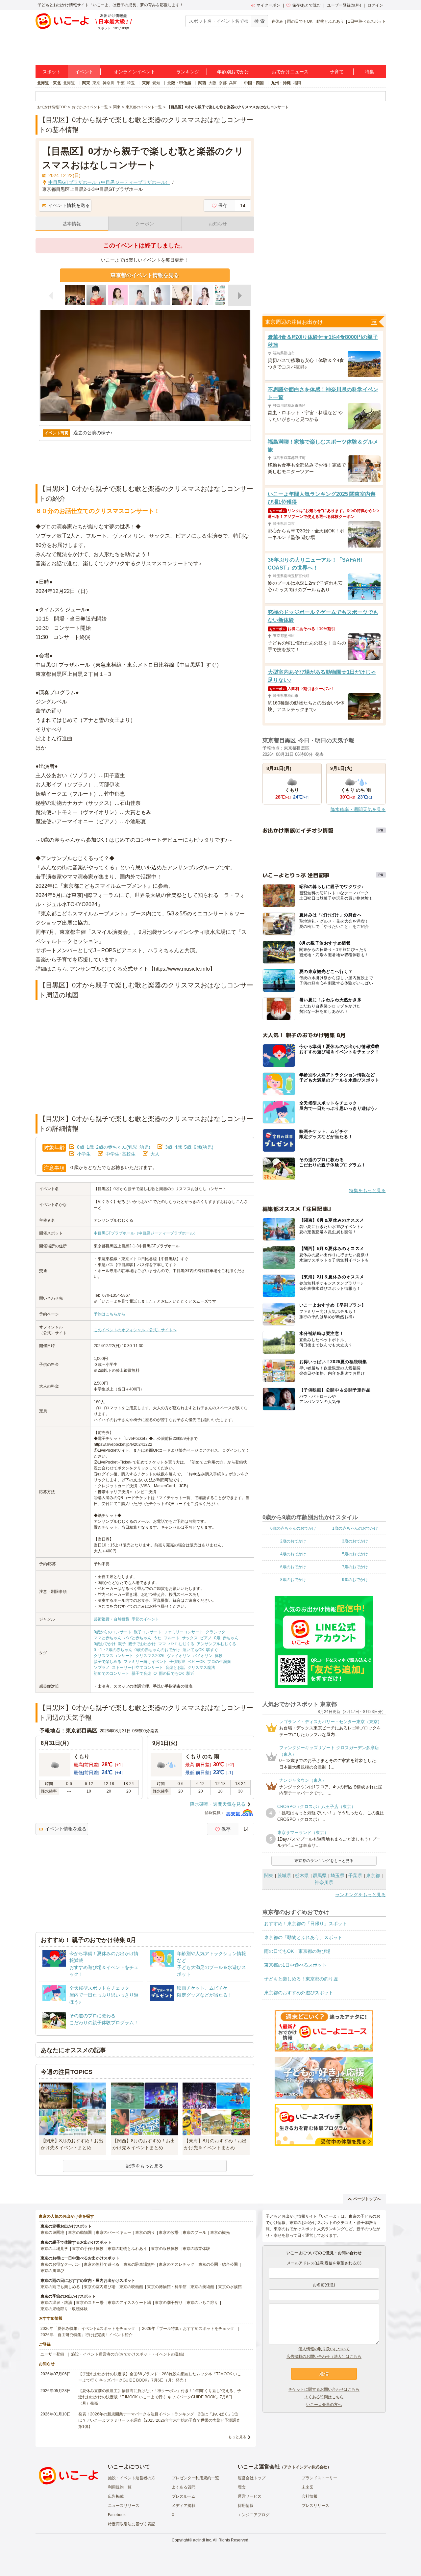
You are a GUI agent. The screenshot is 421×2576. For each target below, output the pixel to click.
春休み (277, 21)
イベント (84, 72)
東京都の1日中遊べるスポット (295, 1965)
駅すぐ (212, 1650)
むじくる (186, 1644)
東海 (146, 83)
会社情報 (310, 2496)
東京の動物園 (80, 2232)
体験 (219, 1656)
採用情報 (246, 2506)
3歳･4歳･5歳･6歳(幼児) (189, 1147)
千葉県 (355, 1875)
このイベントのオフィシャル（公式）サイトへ (135, 1330)
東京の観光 (220, 2232)
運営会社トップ (252, 2478)
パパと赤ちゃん (137, 1638)
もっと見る (237, 2437)
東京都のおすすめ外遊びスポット (299, 1993)
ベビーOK (196, 1662)
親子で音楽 (141, 1673)
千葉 (121, 83)
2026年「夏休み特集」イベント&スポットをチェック (88, 2329)
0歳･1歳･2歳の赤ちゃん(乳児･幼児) (114, 1147)
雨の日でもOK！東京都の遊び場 (297, 1951)
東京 (96, 83)
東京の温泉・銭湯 (56, 2303)
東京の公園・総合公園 (218, 2264)
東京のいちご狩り (202, 2303)
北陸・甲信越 (179, 83)
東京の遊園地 (52, 2232)
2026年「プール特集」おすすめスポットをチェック (188, 2329)
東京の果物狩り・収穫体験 (64, 2309)
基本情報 (72, 224)
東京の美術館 (202, 2287)
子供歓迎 (177, 1662)
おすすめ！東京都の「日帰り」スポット (306, 1924)
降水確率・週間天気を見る (218, 1804)
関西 (202, 83)
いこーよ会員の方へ (324, 2405)
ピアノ (206, 1638)
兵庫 (233, 83)
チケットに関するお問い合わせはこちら (324, 2389)
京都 (223, 83)
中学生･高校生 (121, 1154)
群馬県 (320, 1875)
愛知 (156, 83)
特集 (369, 72)
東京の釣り (145, 2232)
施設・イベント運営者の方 (132, 2478)
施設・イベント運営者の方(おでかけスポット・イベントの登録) (128, 2354)
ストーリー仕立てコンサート (137, 1668)
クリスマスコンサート (113, 1656)
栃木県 (302, 1875)
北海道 (69, 83)
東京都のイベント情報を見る (145, 275)
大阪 (212, 83)
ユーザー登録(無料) (344, 5)
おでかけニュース (290, 72)
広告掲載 (116, 2496)
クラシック (215, 1632)
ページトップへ (367, 2199)
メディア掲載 (184, 2506)
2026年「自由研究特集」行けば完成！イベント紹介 (87, 2335)
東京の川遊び (52, 2271)
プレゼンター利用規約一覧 (195, 2478)
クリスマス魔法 (201, 1668)
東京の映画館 (131, 2287)
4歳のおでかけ (293, 1554)
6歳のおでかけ (293, 1567)
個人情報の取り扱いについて (324, 2349)
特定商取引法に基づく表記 (132, 2524)
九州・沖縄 (281, 83)
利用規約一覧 (120, 2487)
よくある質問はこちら (324, 2397)
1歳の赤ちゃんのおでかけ (355, 1528)
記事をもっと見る (145, 2166)
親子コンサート (148, 1632)
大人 (155, 1154)
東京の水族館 (230, 2287)
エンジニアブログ (254, 2515)
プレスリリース (315, 2506)
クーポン (145, 224)
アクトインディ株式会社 (306, 2467)
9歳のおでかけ (355, 1580)
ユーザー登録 (52, 2354)
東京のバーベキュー (113, 2232)
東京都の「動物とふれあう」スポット (303, 1937)
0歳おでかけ (105, 1644)
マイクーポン (268, 5)
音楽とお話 (175, 1668)
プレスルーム (184, 2496)
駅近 (190, 1673)
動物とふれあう (330, 21)
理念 (242, 2487)
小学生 (84, 1154)
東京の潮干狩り (169, 2303)
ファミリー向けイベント (145, 1662)
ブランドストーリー (319, 2478)
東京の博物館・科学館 (167, 2287)
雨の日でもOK (300, 21)
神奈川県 (324, 1882)
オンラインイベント (135, 72)
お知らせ (218, 224)
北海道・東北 (49, 83)
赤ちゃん (231, 1638)
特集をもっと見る (367, 1190)
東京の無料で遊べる (102, 2264)
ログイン (375, 5)
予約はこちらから (110, 1314)
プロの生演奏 (219, 1662)
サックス (190, 1638)
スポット (52, 72)
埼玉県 (337, 1875)
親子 (122, 1644)
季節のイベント (145, 1619)
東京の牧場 (169, 2232)
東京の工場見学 (54, 2249)
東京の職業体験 (196, 2249)
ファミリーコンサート (184, 1632)
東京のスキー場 (90, 2303)
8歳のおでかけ (293, 1580)
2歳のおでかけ (293, 1541)
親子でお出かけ (142, 1644)
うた (158, 1638)
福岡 (297, 83)
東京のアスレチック (177, 2264)
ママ (162, 1644)
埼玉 (131, 83)
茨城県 (284, 1875)
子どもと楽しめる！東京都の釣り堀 (301, 1979)
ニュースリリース (124, 2506)
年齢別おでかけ (233, 72)
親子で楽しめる (108, 1662)
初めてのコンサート (111, 1673)
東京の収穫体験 (165, 2249)
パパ (172, 1644)
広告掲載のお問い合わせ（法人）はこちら (324, 2357)
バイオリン (203, 1656)
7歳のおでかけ (355, 1567)
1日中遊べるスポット (367, 21)
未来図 (308, 2487)
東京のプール (194, 2232)
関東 (86, 83)
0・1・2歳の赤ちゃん (113, 1650)
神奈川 (109, 83)
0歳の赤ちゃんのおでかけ (157, 1650)
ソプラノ (102, 1668)
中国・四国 (254, 83)
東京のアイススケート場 (129, 2303)
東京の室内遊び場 (100, 2287)
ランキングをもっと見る (360, 1895)
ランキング (188, 72)
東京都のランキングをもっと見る (324, 1861)
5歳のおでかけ (355, 1554)
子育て (337, 72)
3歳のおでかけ (355, 1541)
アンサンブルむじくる (216, 1644)
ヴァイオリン (179, 1656)
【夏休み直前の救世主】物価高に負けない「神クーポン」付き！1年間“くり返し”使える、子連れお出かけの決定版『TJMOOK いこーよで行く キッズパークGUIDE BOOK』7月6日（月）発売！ (160, 2397)
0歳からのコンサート (113, 1632)
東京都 (373, 1875)
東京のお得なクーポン (60, 2264)
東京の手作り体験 (88, 2249)
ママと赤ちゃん (108, 1638)
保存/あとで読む (306, 5)
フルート (172, 1638)
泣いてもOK (193, 1650)
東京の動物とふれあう (127, 2249)
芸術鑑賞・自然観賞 (111, 1619)
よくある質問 (184, 2487)
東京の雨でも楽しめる (60, 2287)
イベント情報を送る (69, 205)
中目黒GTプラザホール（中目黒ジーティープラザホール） (146, 1233)
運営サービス (250, 2496)
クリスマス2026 (150, 1656)
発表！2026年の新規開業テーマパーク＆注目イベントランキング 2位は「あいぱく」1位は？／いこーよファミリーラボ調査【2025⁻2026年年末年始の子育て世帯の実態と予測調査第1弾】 (159, 2420)
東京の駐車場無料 (139, 2264)
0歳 (217, 1638)
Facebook (117, 2515)
